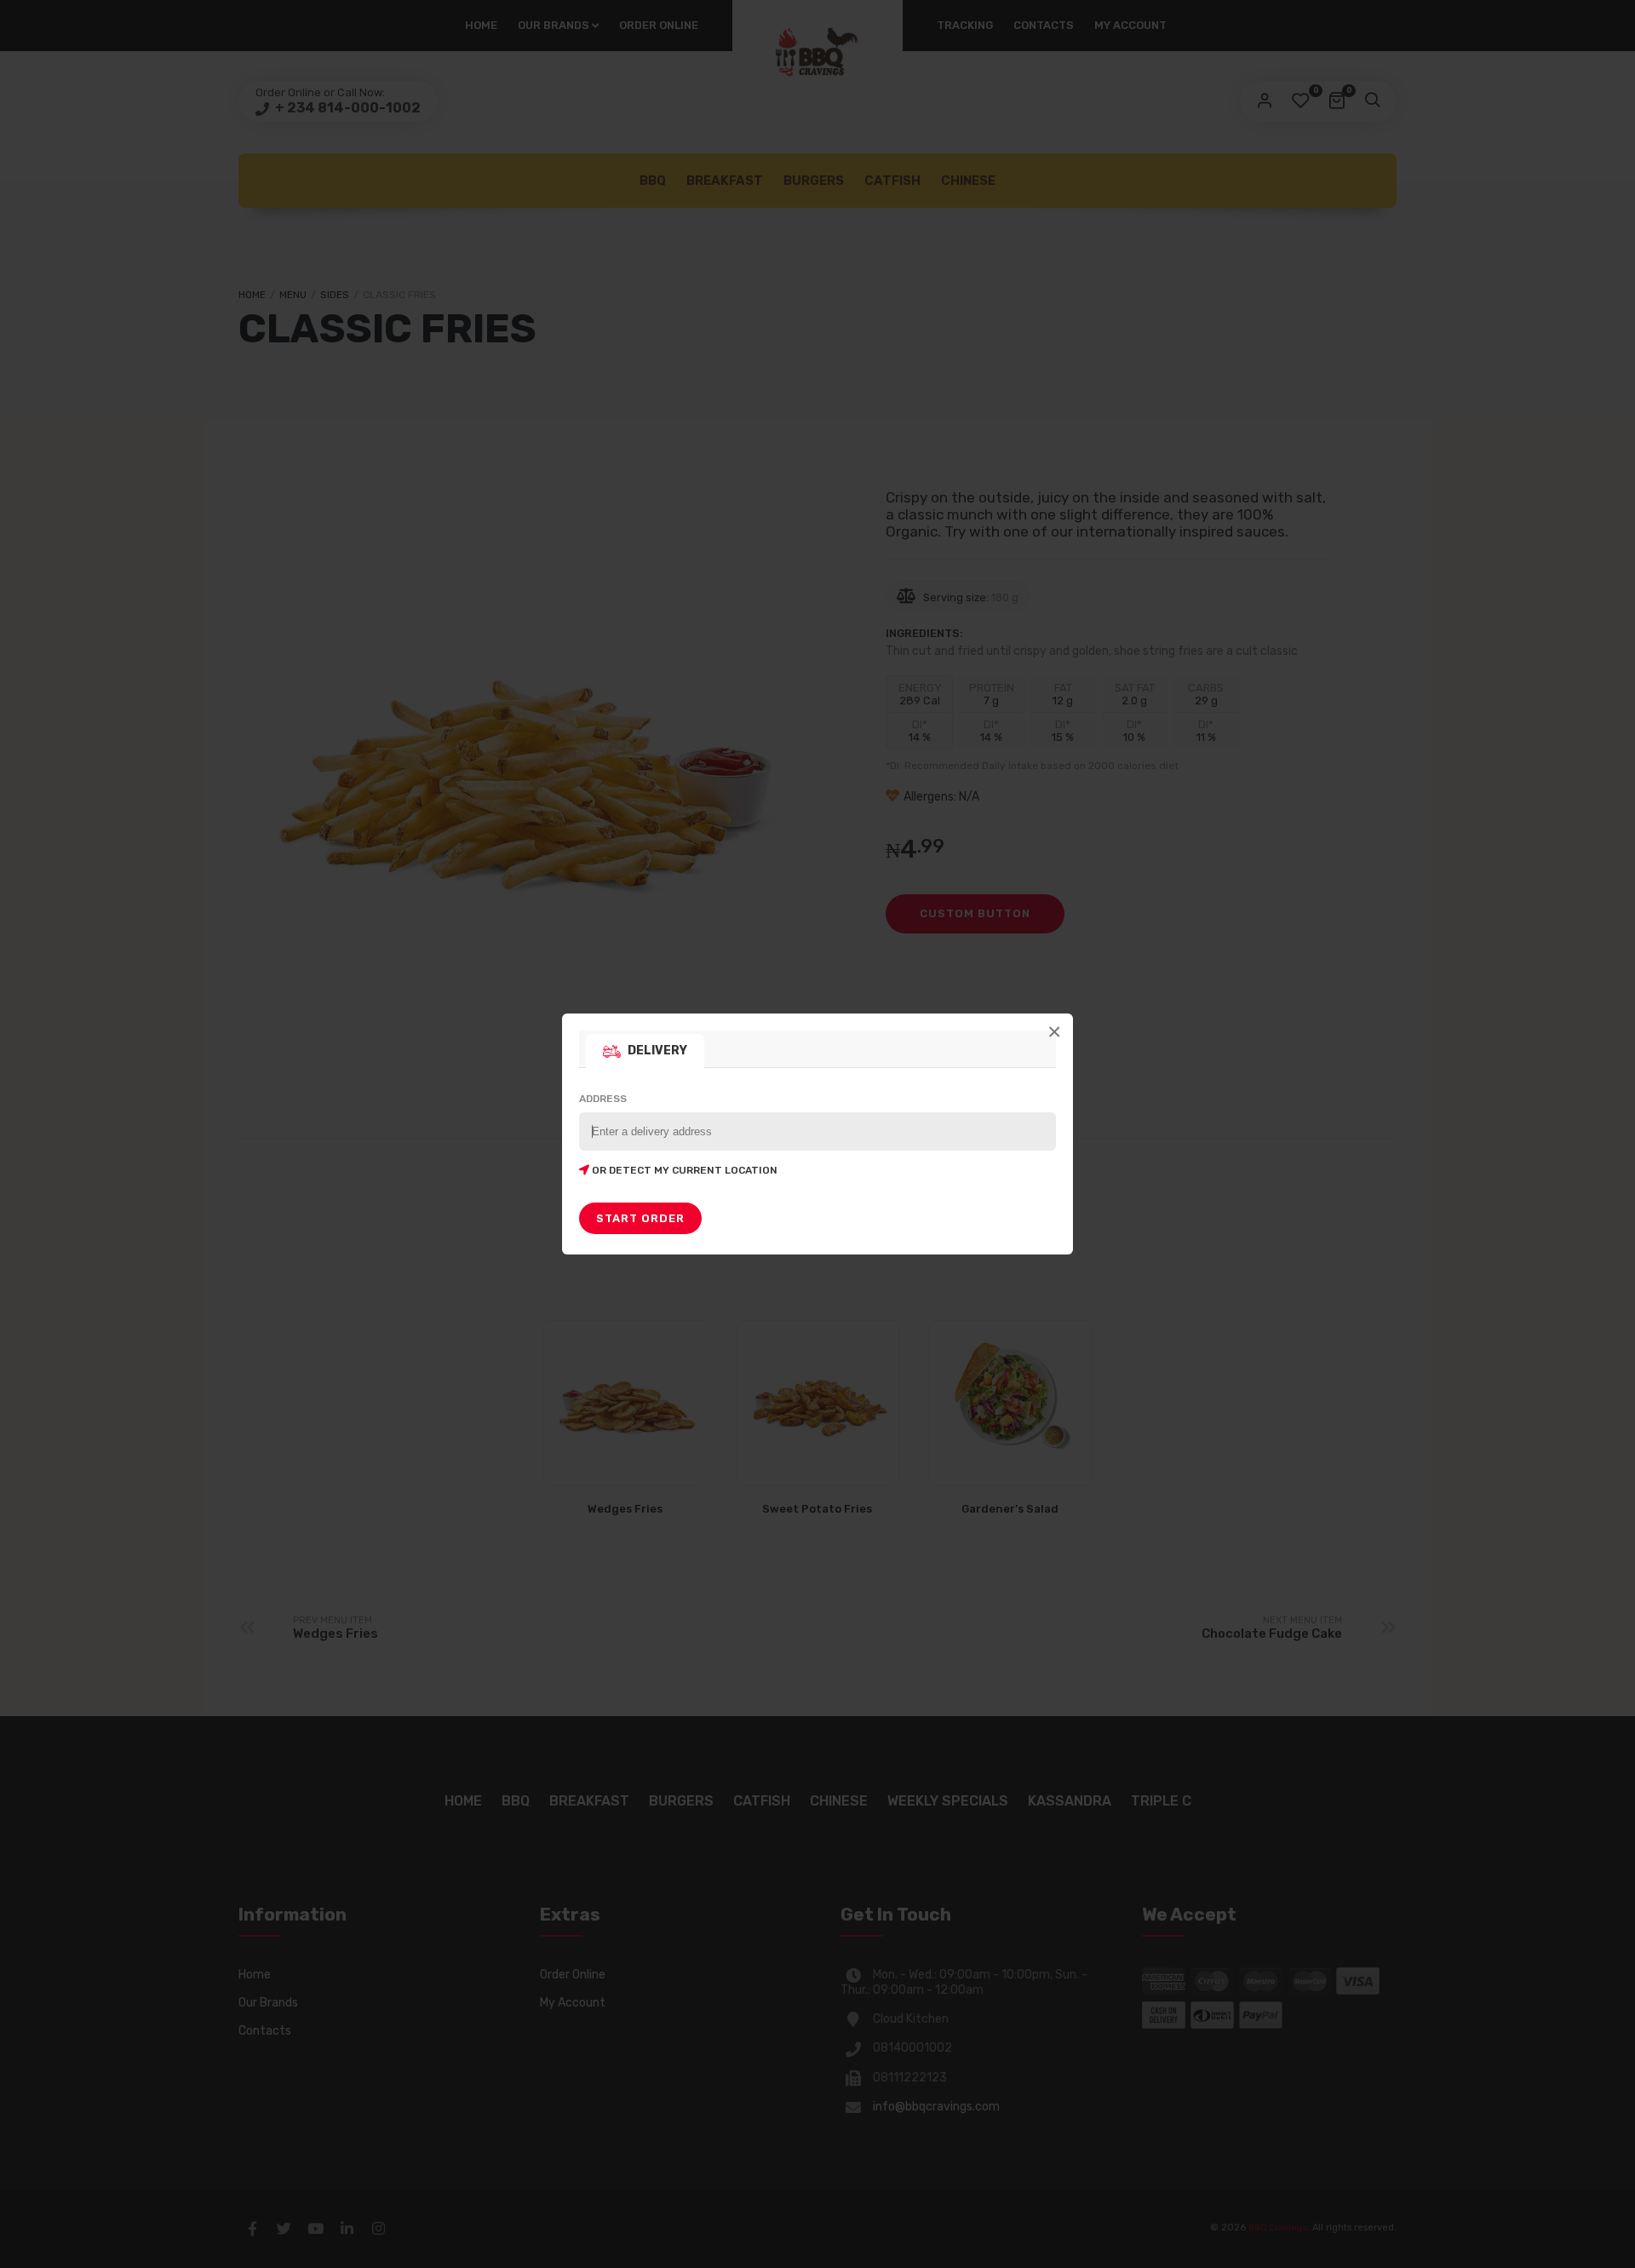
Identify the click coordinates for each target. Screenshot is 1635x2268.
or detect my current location (683, 1170)
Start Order (640, 1218)
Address (678, 1134)
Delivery (657, 1051)
